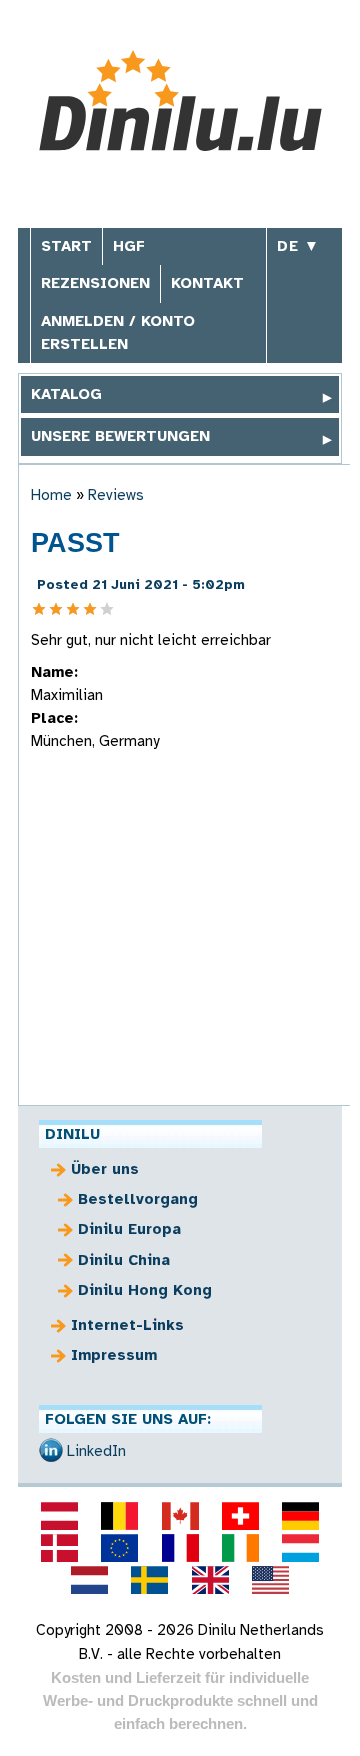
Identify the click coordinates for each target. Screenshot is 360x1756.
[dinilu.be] (120, 1516)
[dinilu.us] (270, 1580)
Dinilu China (124, 1260)
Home (51, 495)
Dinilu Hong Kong (145, 1290)
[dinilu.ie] (240, 1548)
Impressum (114, 1355)
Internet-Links (127, 1325)
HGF (129, 246)
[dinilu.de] (300, 1516)
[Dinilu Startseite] (180, 103)
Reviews (116, 495)
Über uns (105, 1169)
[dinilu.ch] (240, 1516)
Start (66, 246)
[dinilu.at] (59, 1516)
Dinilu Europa (129, 1229)
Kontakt (207, 283)
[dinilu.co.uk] (210, 1580)
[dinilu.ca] (180, 1516)
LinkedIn (96, 1451)
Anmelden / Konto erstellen (118, 332)
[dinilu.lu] (300, 1548)
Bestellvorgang (138, 1199)
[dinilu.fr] (180, 1548)
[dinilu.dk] (59, 1548)
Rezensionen (95, 283)
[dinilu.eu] (120, 1548)
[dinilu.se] (150, 1580)
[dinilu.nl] (90, 1580)
